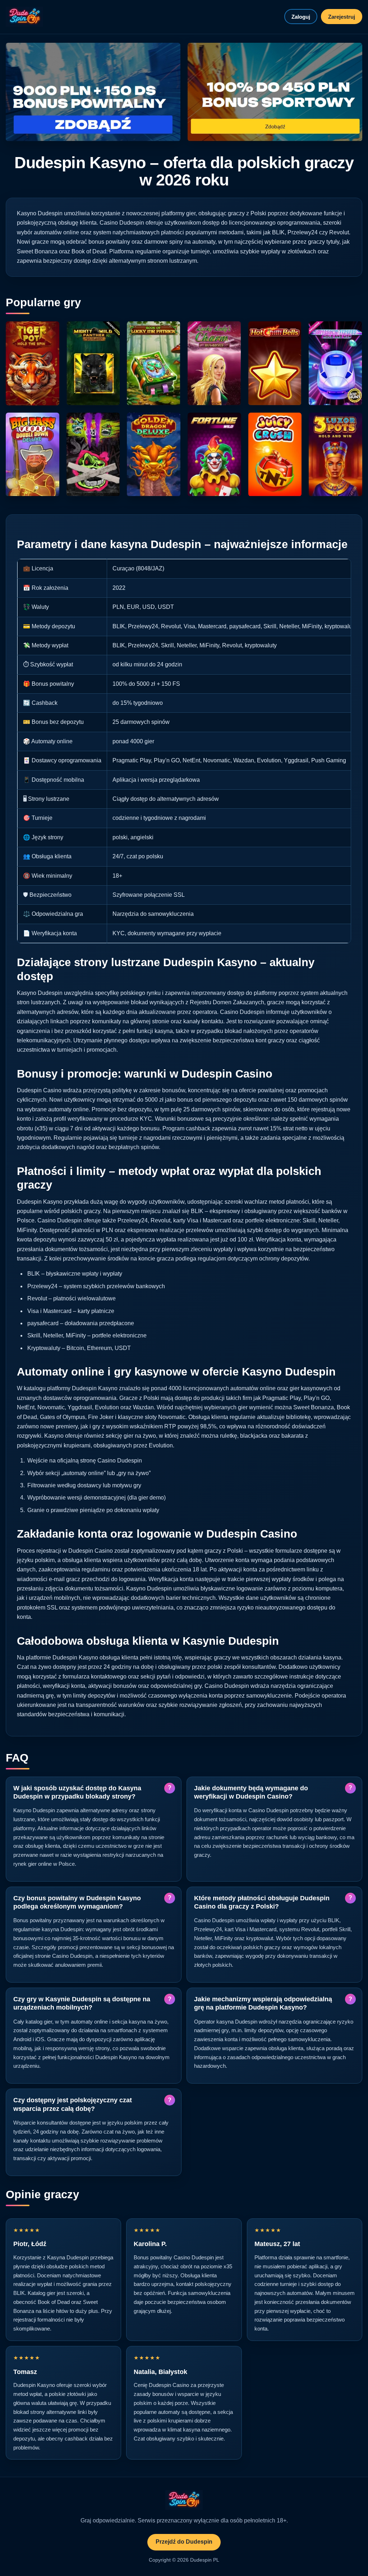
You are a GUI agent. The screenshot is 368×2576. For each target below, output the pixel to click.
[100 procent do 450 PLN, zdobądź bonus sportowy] (275, 92)
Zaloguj (301, 17)
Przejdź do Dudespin (184, 2542)
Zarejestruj (342, 17)
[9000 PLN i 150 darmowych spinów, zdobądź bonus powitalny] (93, 92)
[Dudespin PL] (24, 17)
